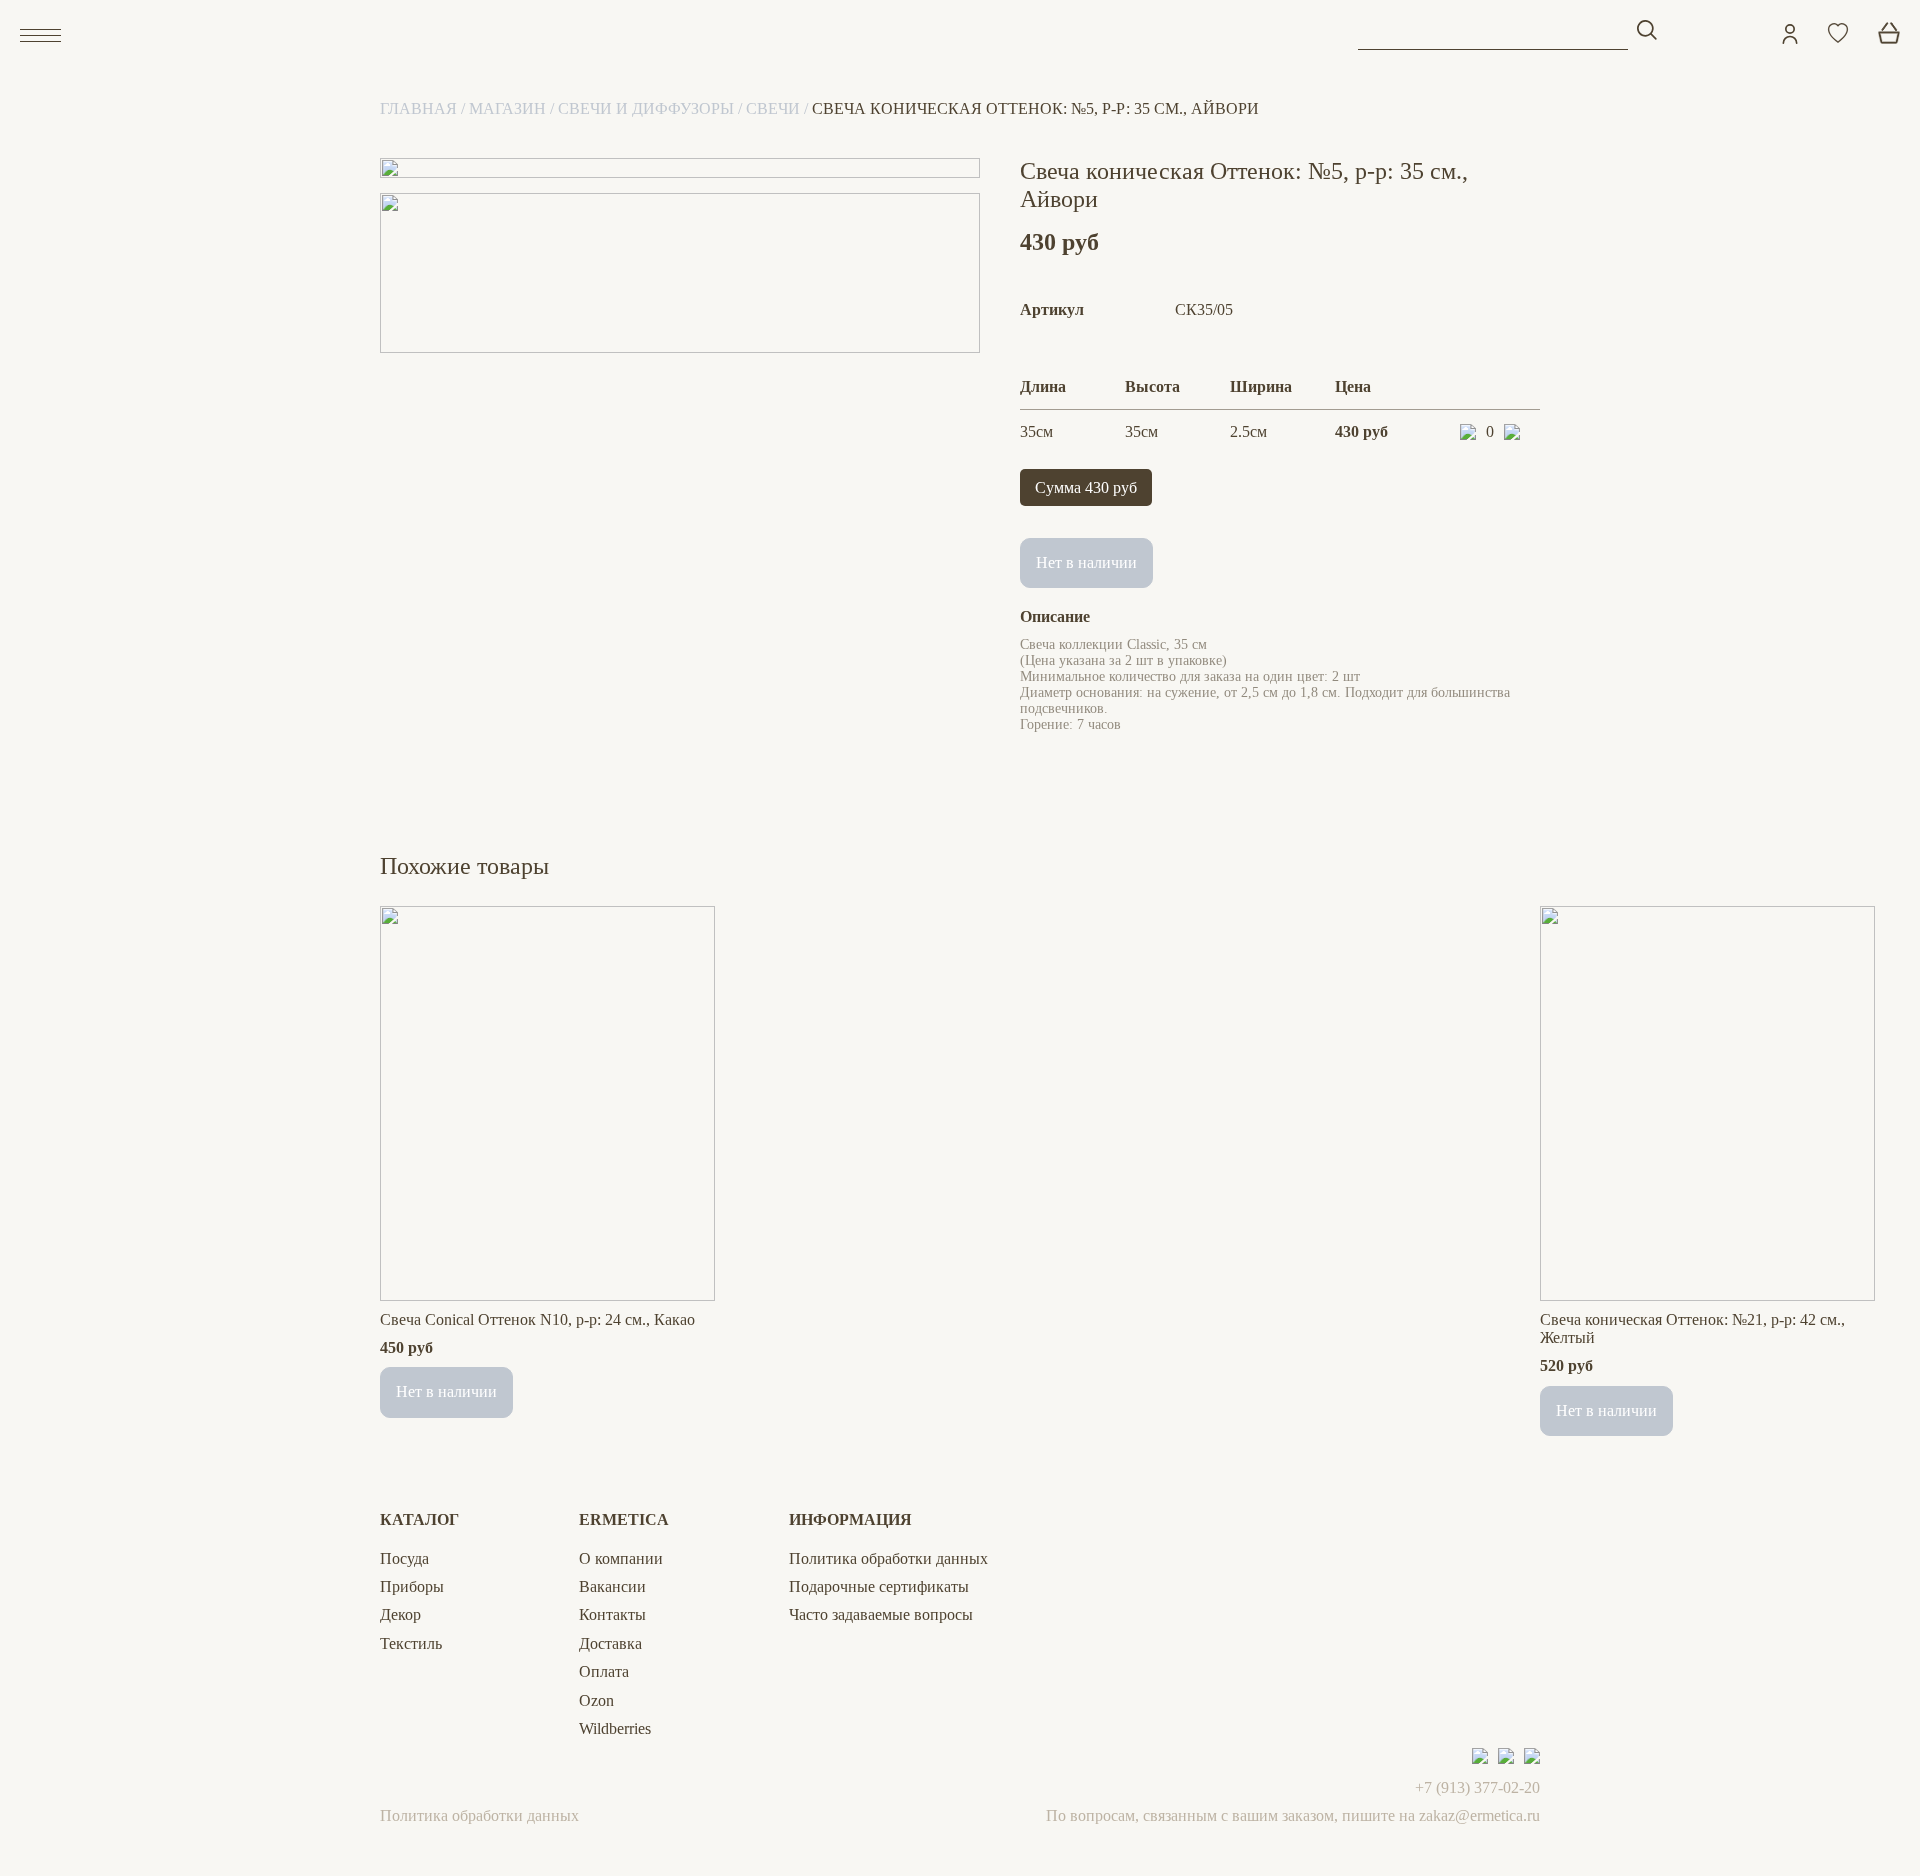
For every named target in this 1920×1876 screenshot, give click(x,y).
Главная (418, 108)
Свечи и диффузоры (646, 108)
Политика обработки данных (888, 1558)
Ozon (596, 1700)
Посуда (404, 1558)
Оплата (604, 1671)
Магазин (507, 108)
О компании (621, 1558)
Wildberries (615, 1728)
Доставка (610, 1643)
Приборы (412, 1586)
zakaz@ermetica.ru (1479, 1815)
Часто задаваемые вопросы (881, 1614)
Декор (400, 1614)
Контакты (612, 1614)
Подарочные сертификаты (879, 1586)
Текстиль (411, 1643)
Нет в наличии (1086, 562)
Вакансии (612, 1586)
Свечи (773, 108)
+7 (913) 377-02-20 (1477, 1787)
